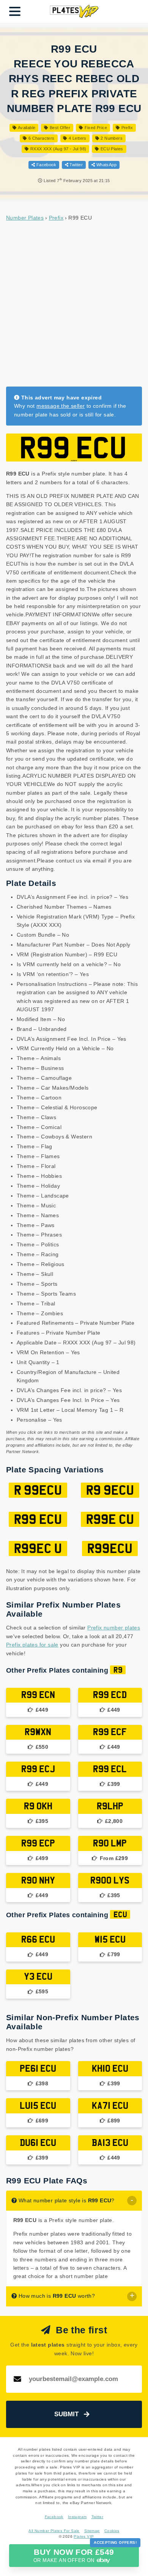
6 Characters (41, 138)
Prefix (126, 128)
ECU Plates (111, 149)
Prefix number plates (114, 1628)
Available (26, 128)
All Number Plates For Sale (54, 2531)
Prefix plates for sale (32, 1645)
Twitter (76, 165)
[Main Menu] (15, 11)
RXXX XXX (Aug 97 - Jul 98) (58, 149)
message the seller (61, 406)
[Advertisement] (74, 304)
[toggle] (132, 2201)
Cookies (112, 2531)
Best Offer (59, 128)
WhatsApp (106, 165)
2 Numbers (111, 138)
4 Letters (77, 138)
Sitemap (92, 2531)
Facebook (46, 165)
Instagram (77, 2517)
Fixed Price (95, 128)
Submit (66, 2414)
